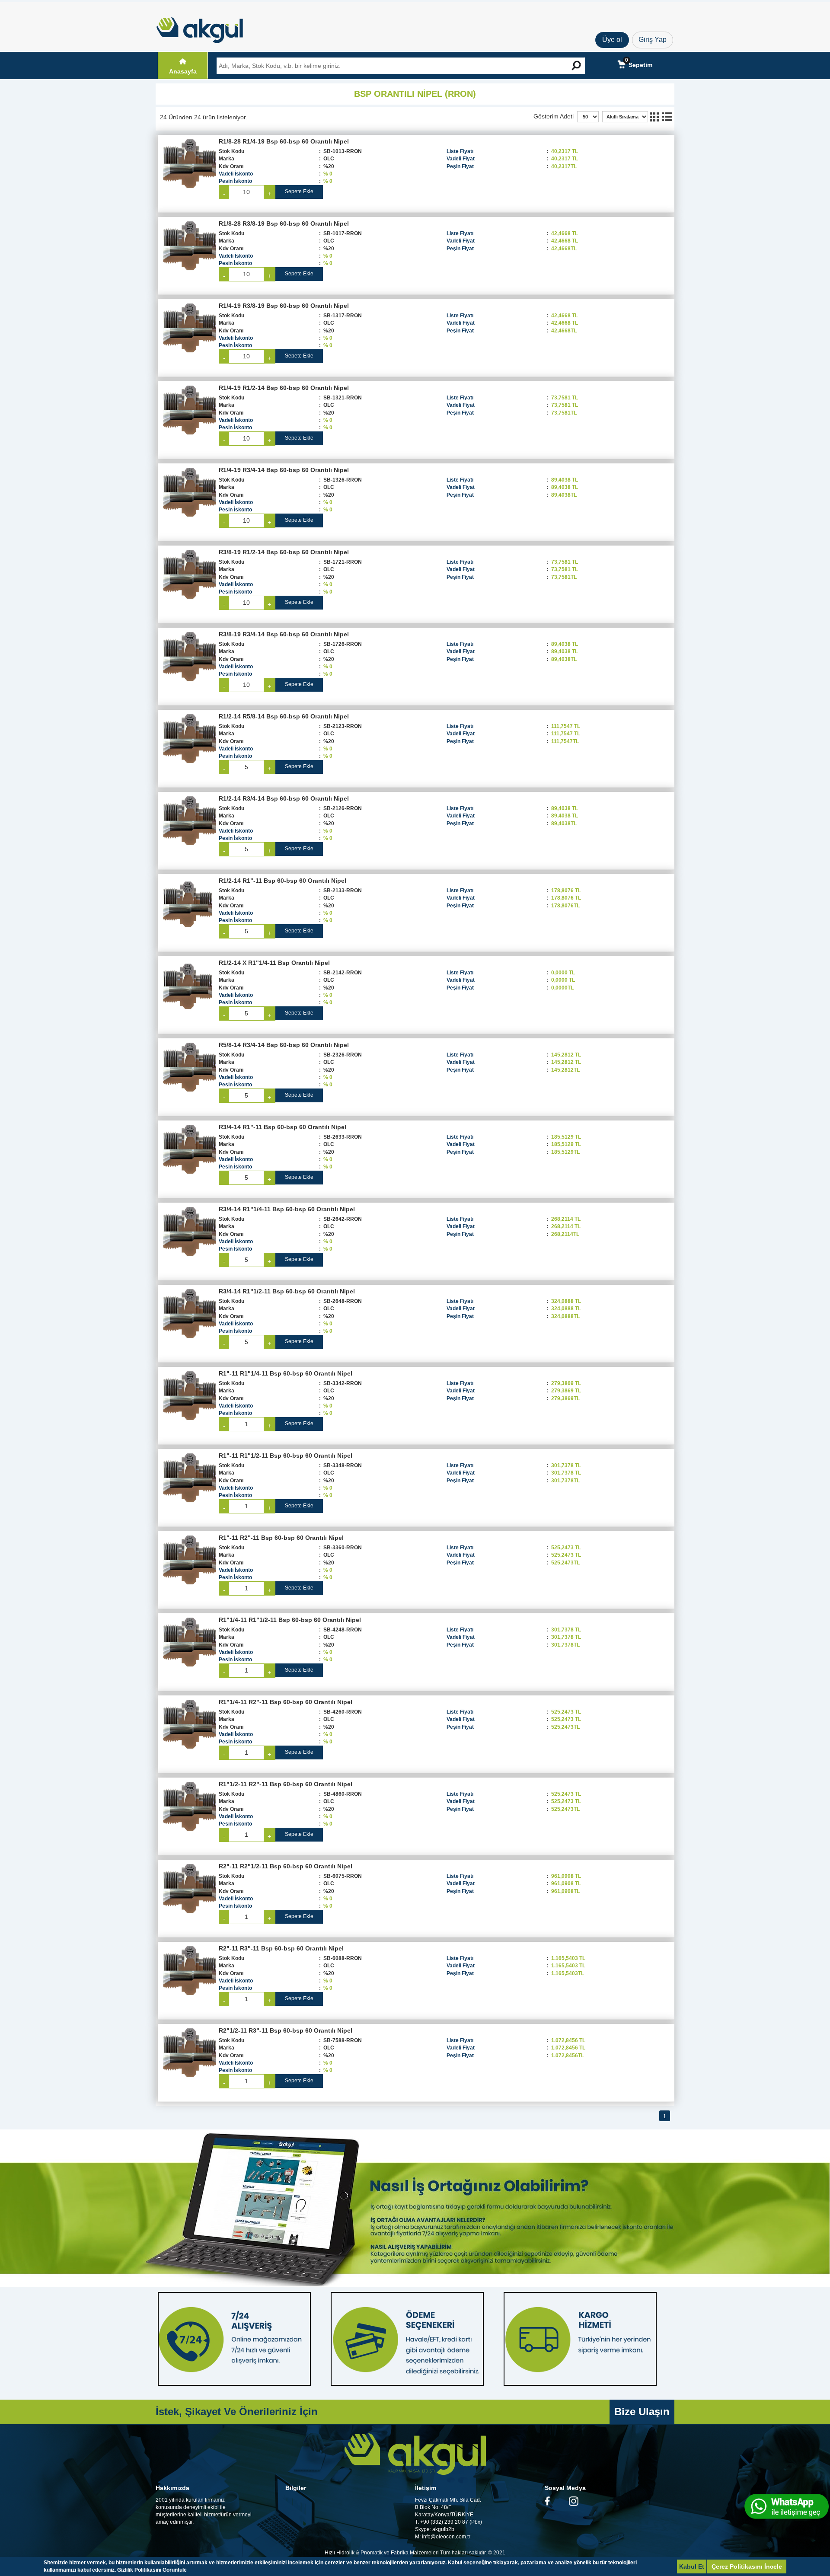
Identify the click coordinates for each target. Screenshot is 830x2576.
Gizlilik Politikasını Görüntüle (152, 2570)
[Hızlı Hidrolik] (205, 28)
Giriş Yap (653, 40)
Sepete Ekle (299, 192)
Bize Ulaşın (642, 2412)
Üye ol (612, 40)
